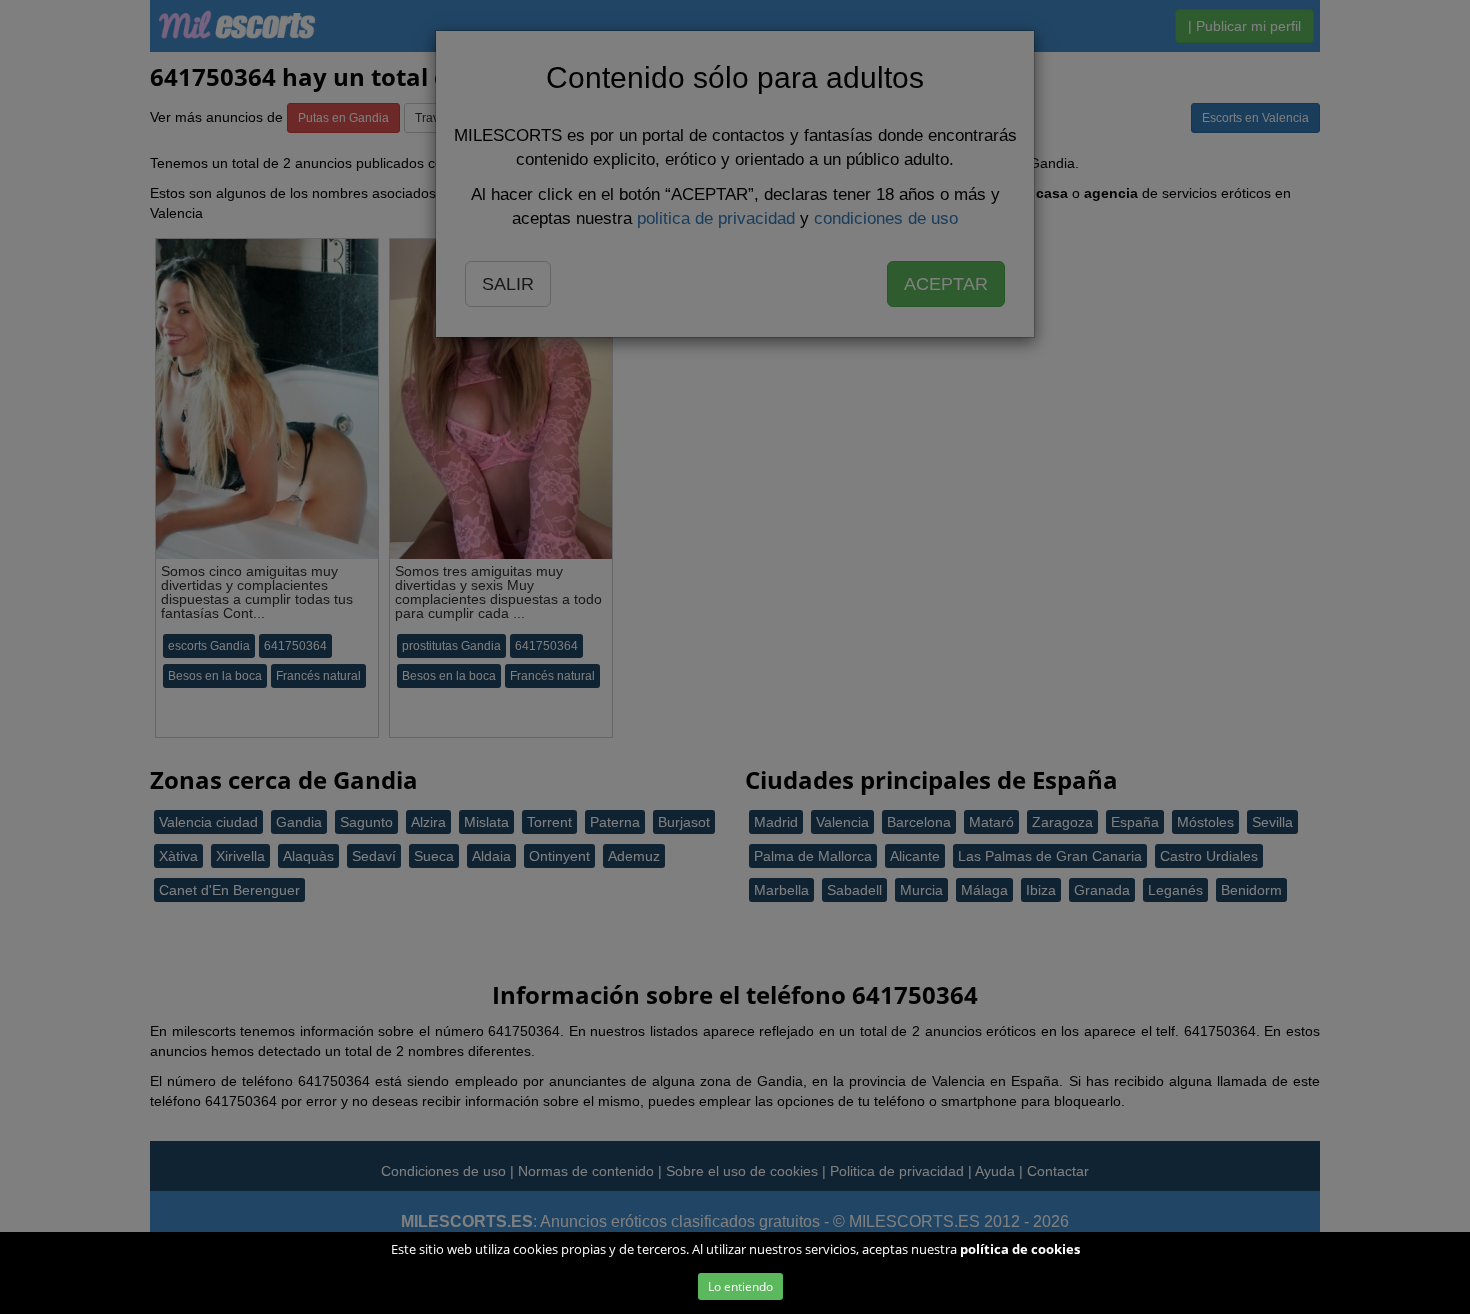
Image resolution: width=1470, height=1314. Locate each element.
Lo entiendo (740, 1286)
